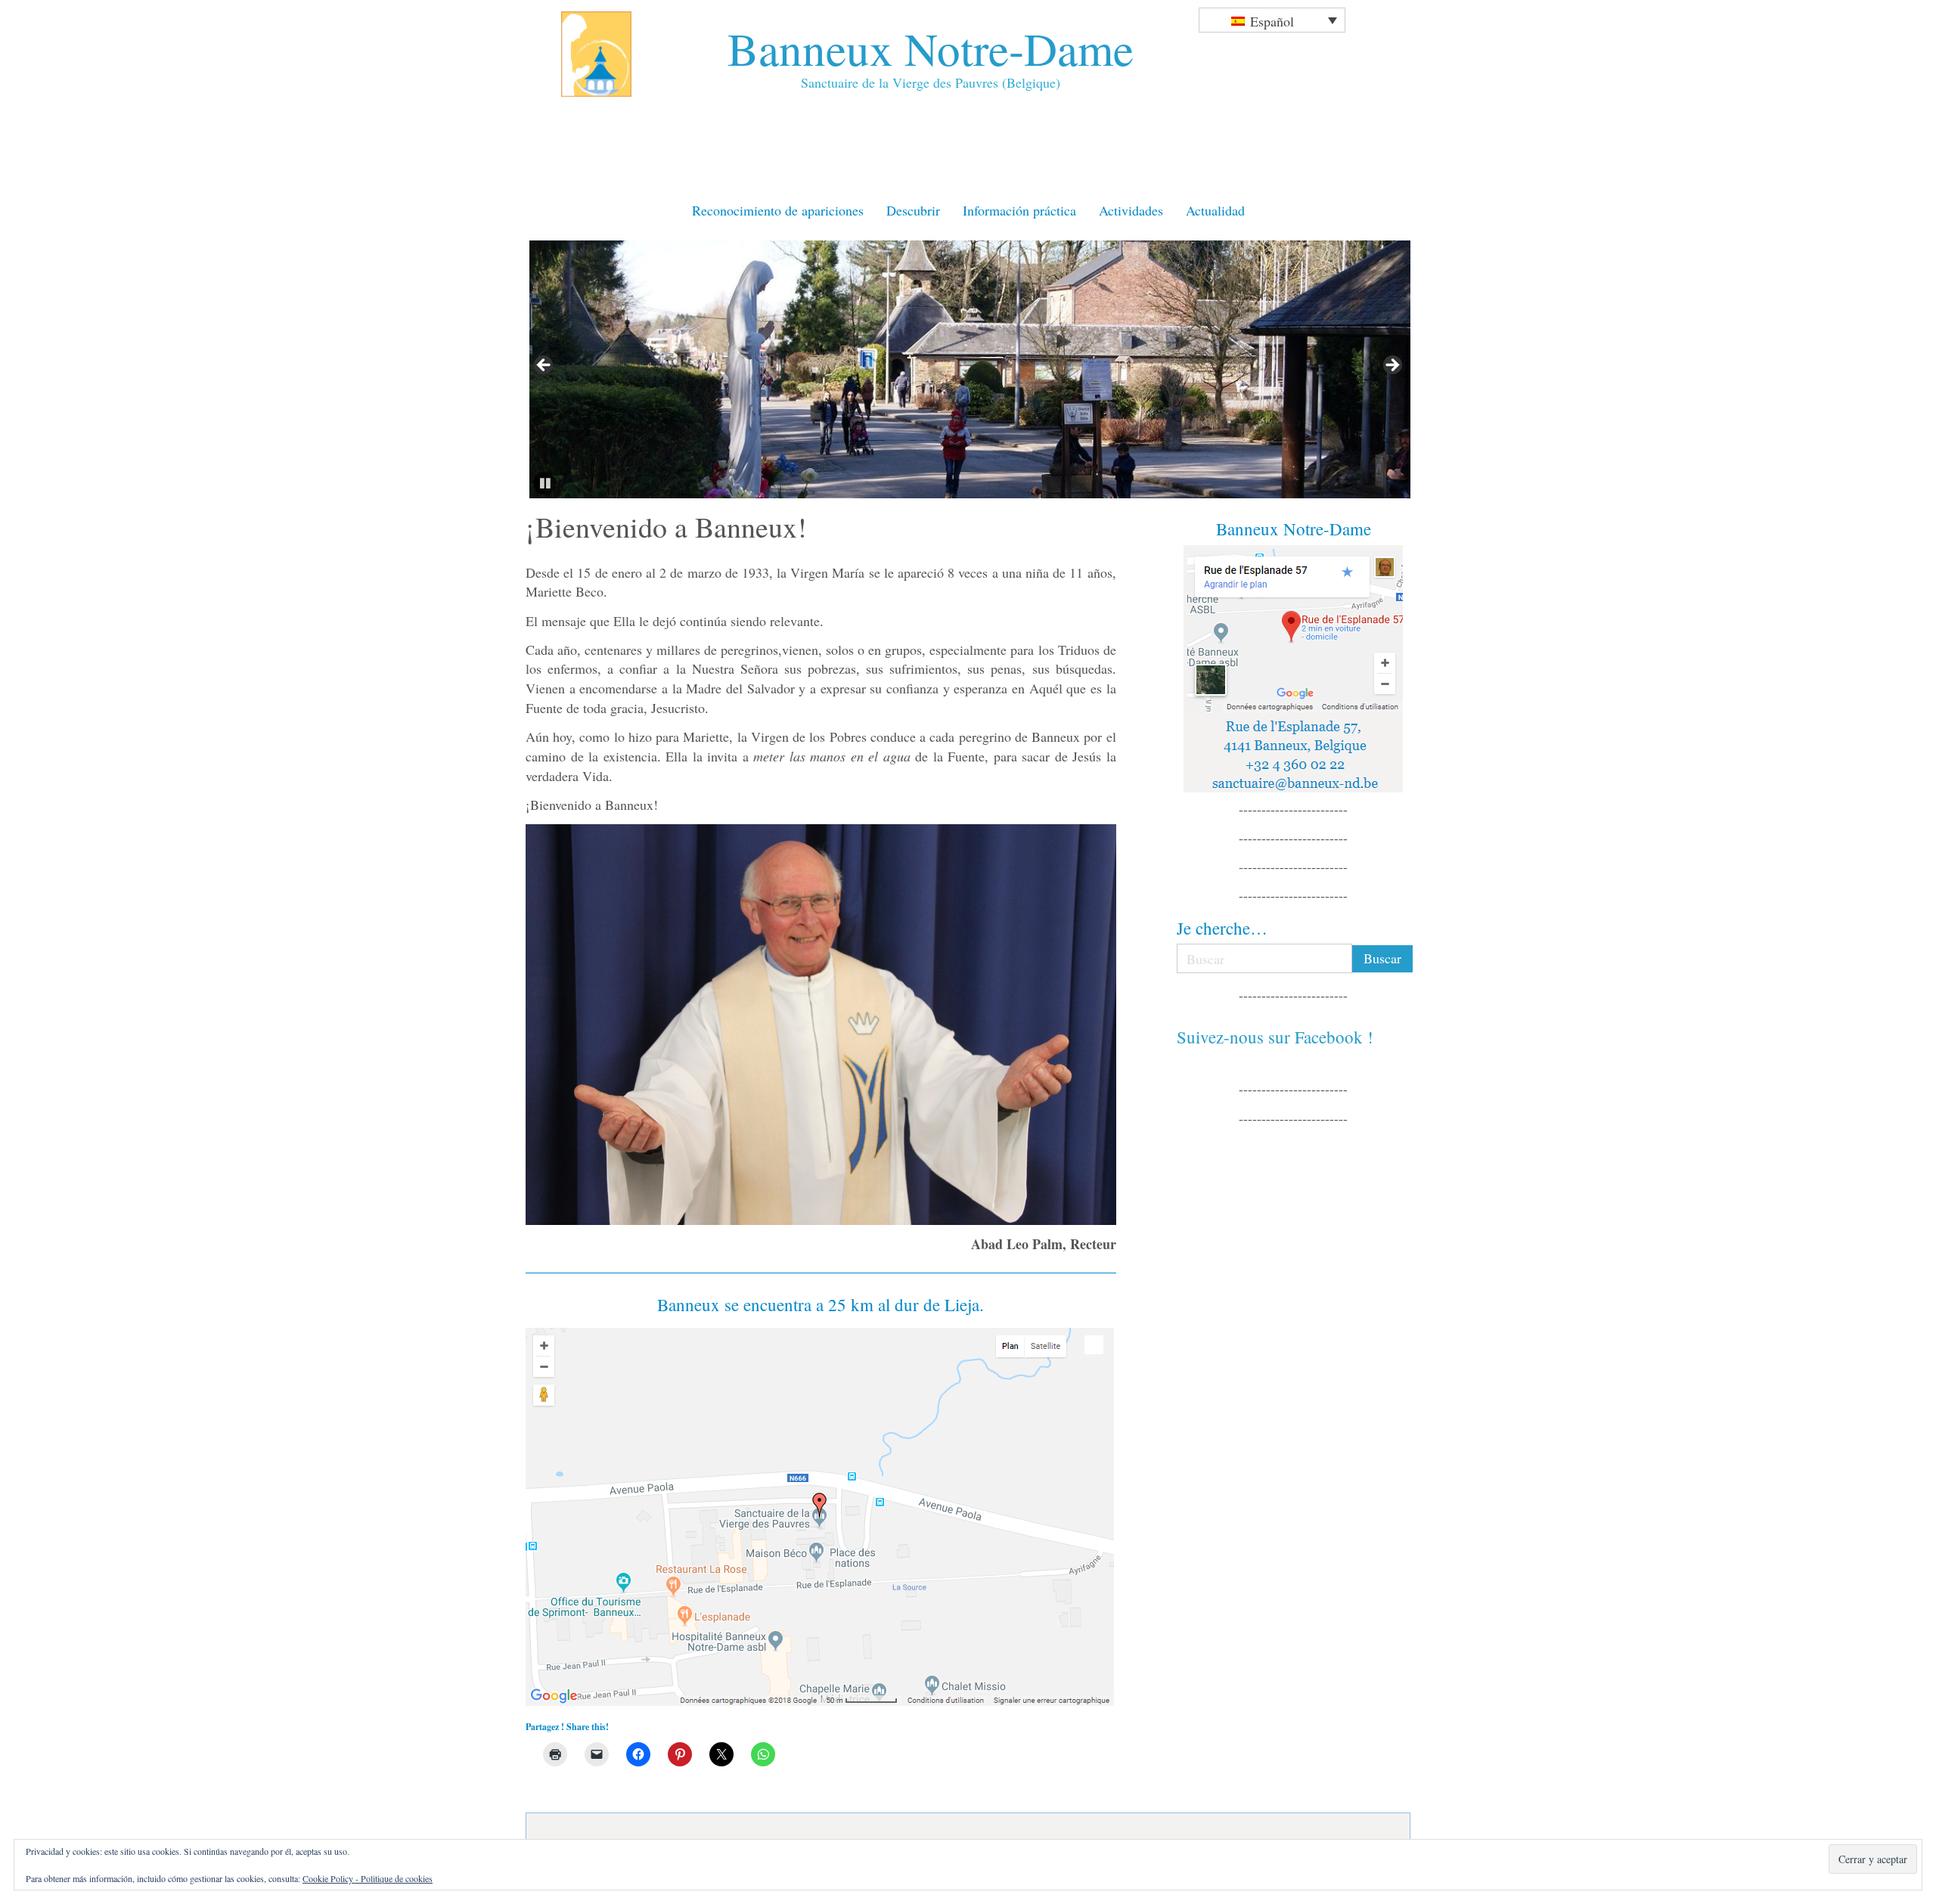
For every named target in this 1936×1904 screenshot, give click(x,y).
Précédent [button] (544, 366)
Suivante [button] (1391, 366)
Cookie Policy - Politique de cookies (368, 1878)
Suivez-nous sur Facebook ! (1275, 1037)
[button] (544, 483)
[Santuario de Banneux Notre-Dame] (821, 1517)
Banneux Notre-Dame (931, 48)
